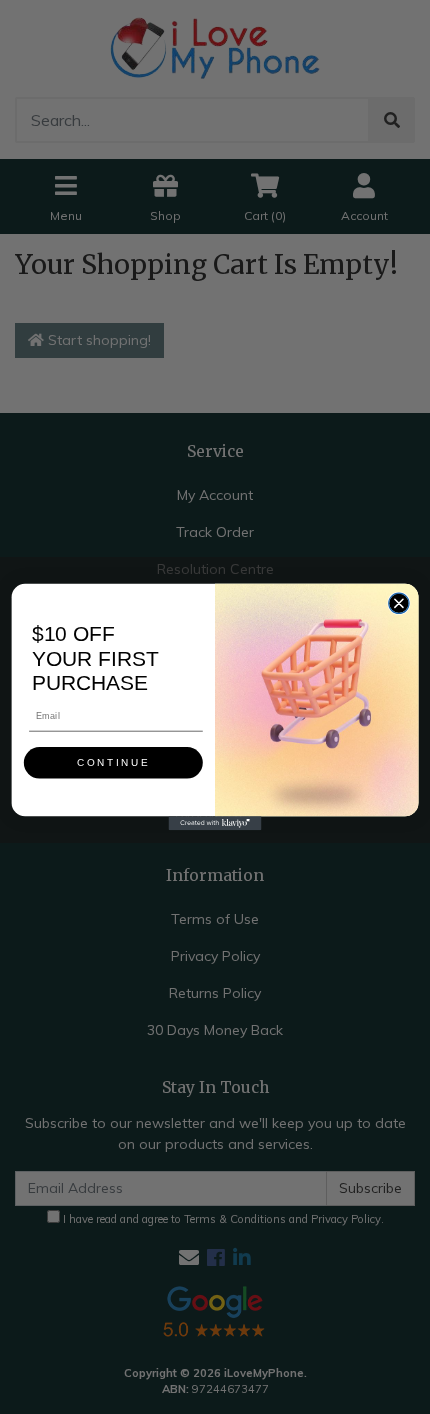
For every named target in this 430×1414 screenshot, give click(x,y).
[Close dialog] (399, 603)
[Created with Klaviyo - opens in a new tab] (215, 823)
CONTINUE (113, 763)
